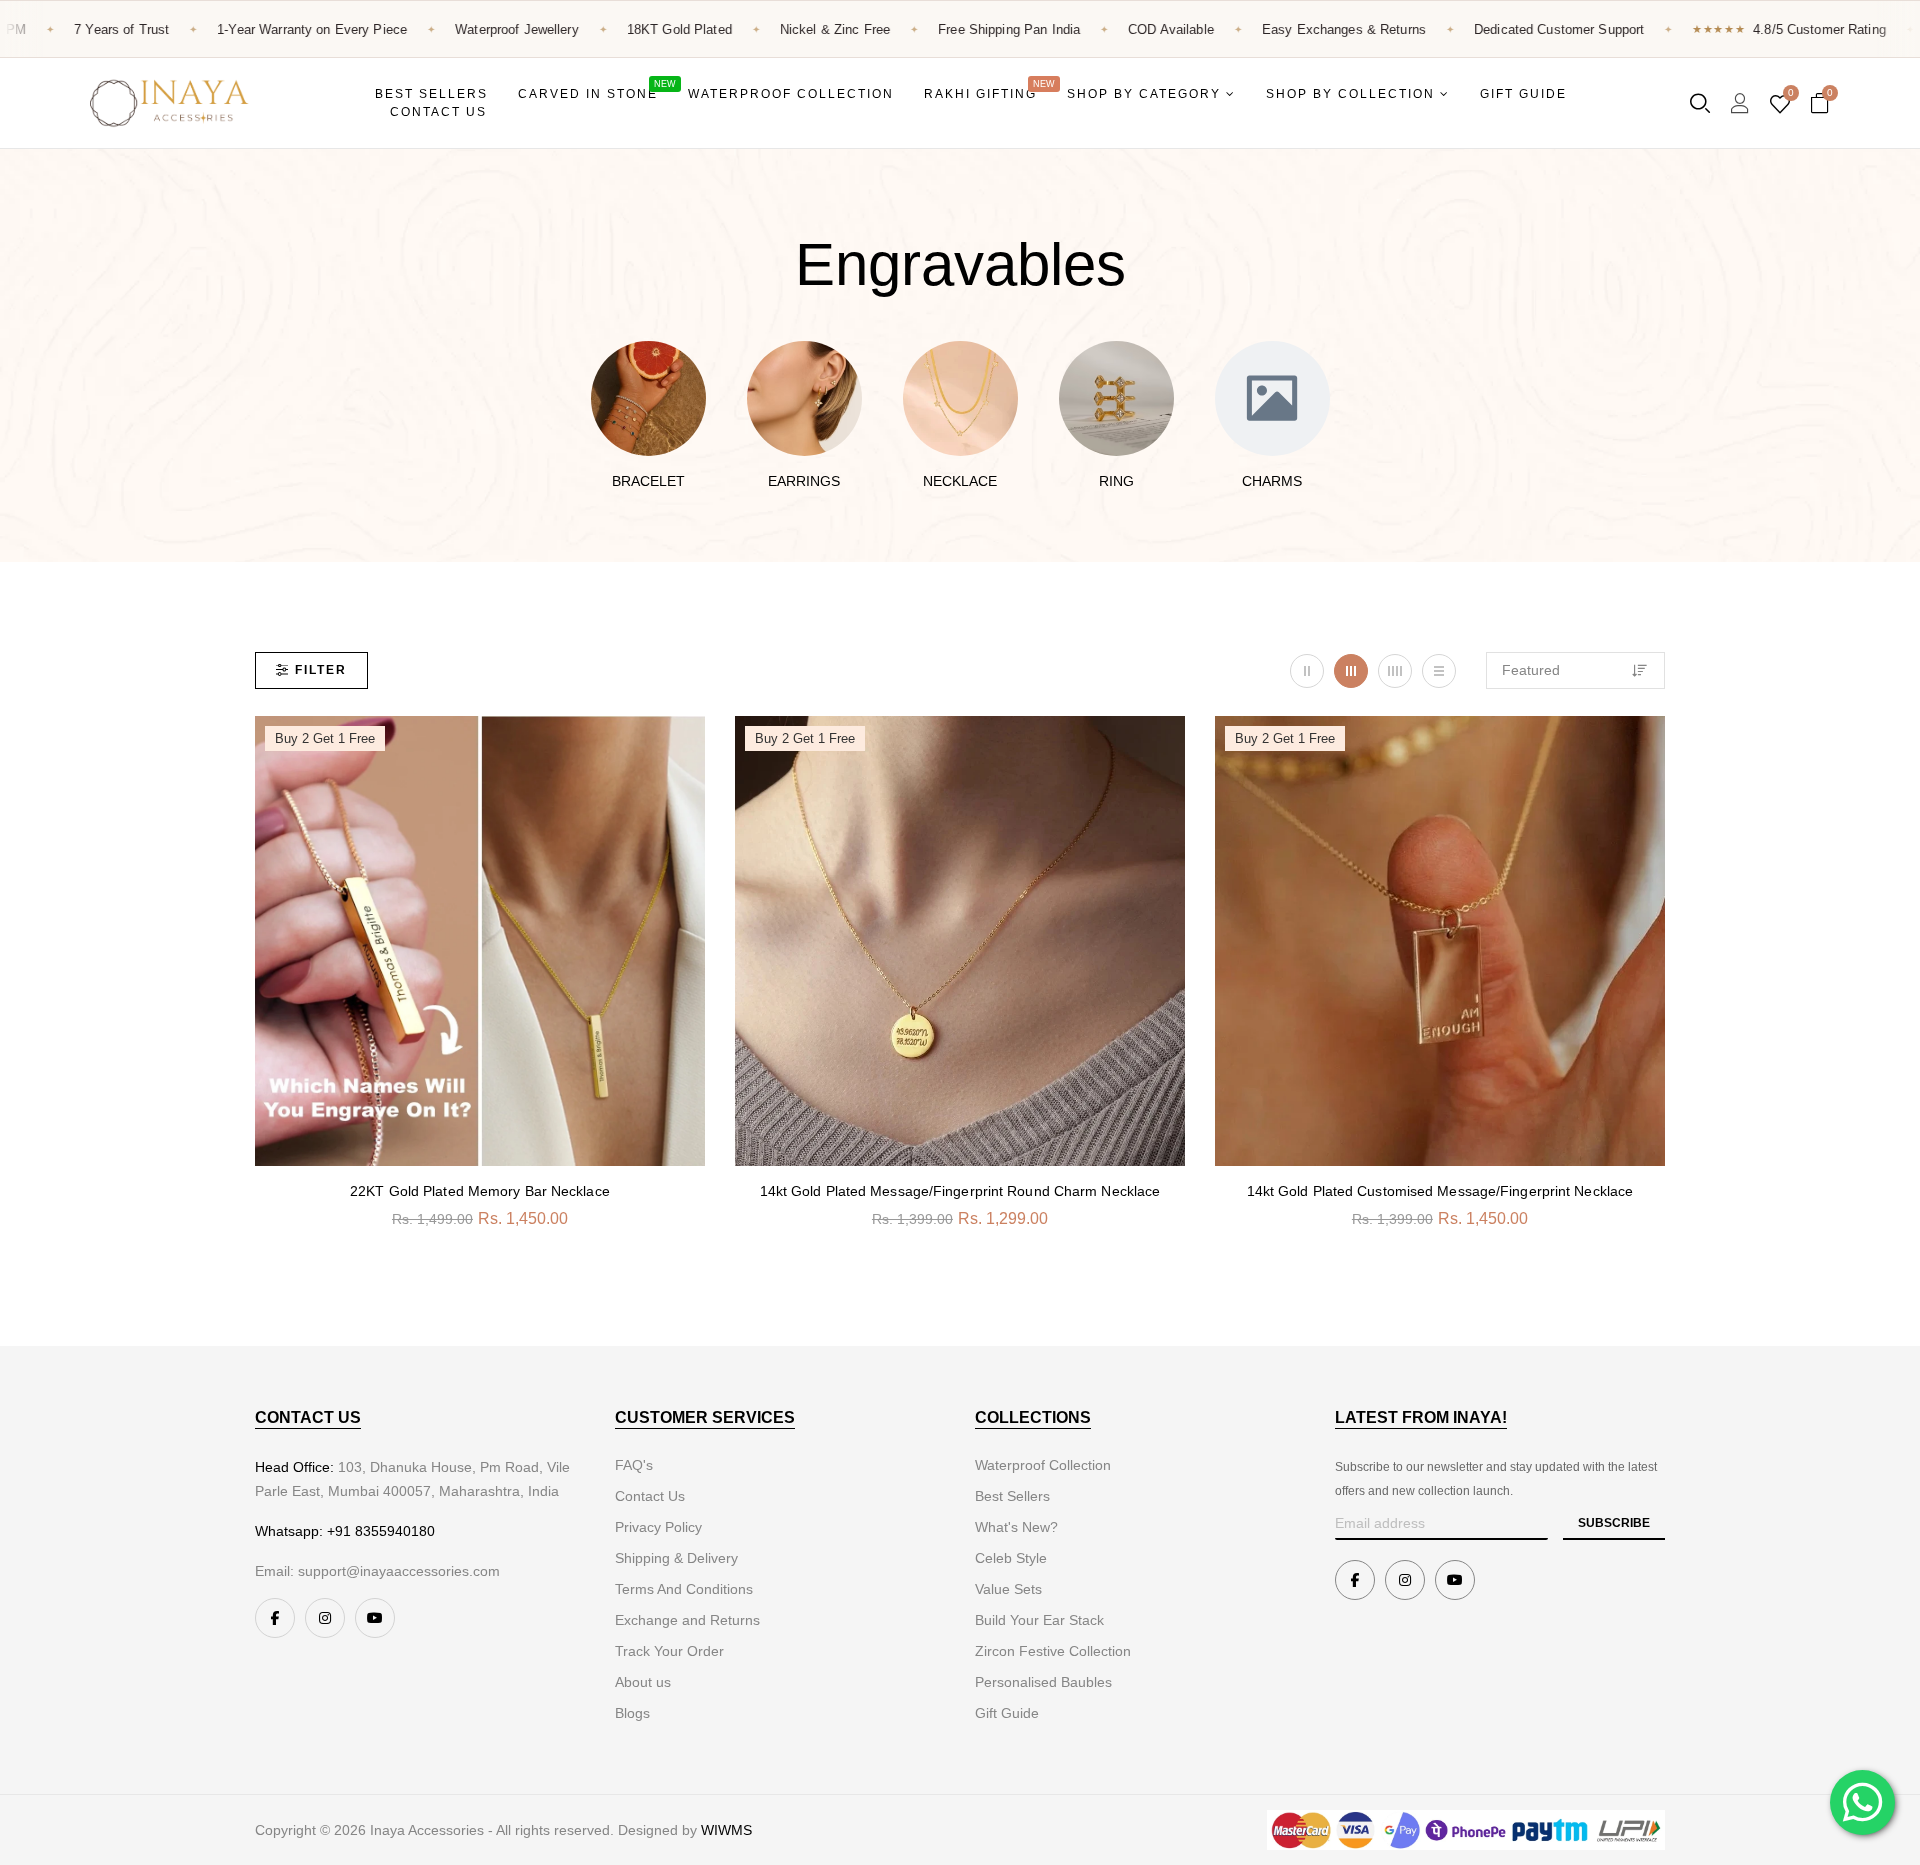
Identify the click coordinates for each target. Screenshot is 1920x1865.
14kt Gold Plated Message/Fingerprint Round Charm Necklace (960, 1191)
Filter (321, 670)
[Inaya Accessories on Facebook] (275, 1618)
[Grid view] (1307, 671)
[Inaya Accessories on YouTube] (375, 1618)
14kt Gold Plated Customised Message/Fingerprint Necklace (1440, 1191)
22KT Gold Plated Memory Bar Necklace (480, 1191)
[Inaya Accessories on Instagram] (325, 1618)
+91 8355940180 (381, 1531)
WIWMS (726, 1830)
